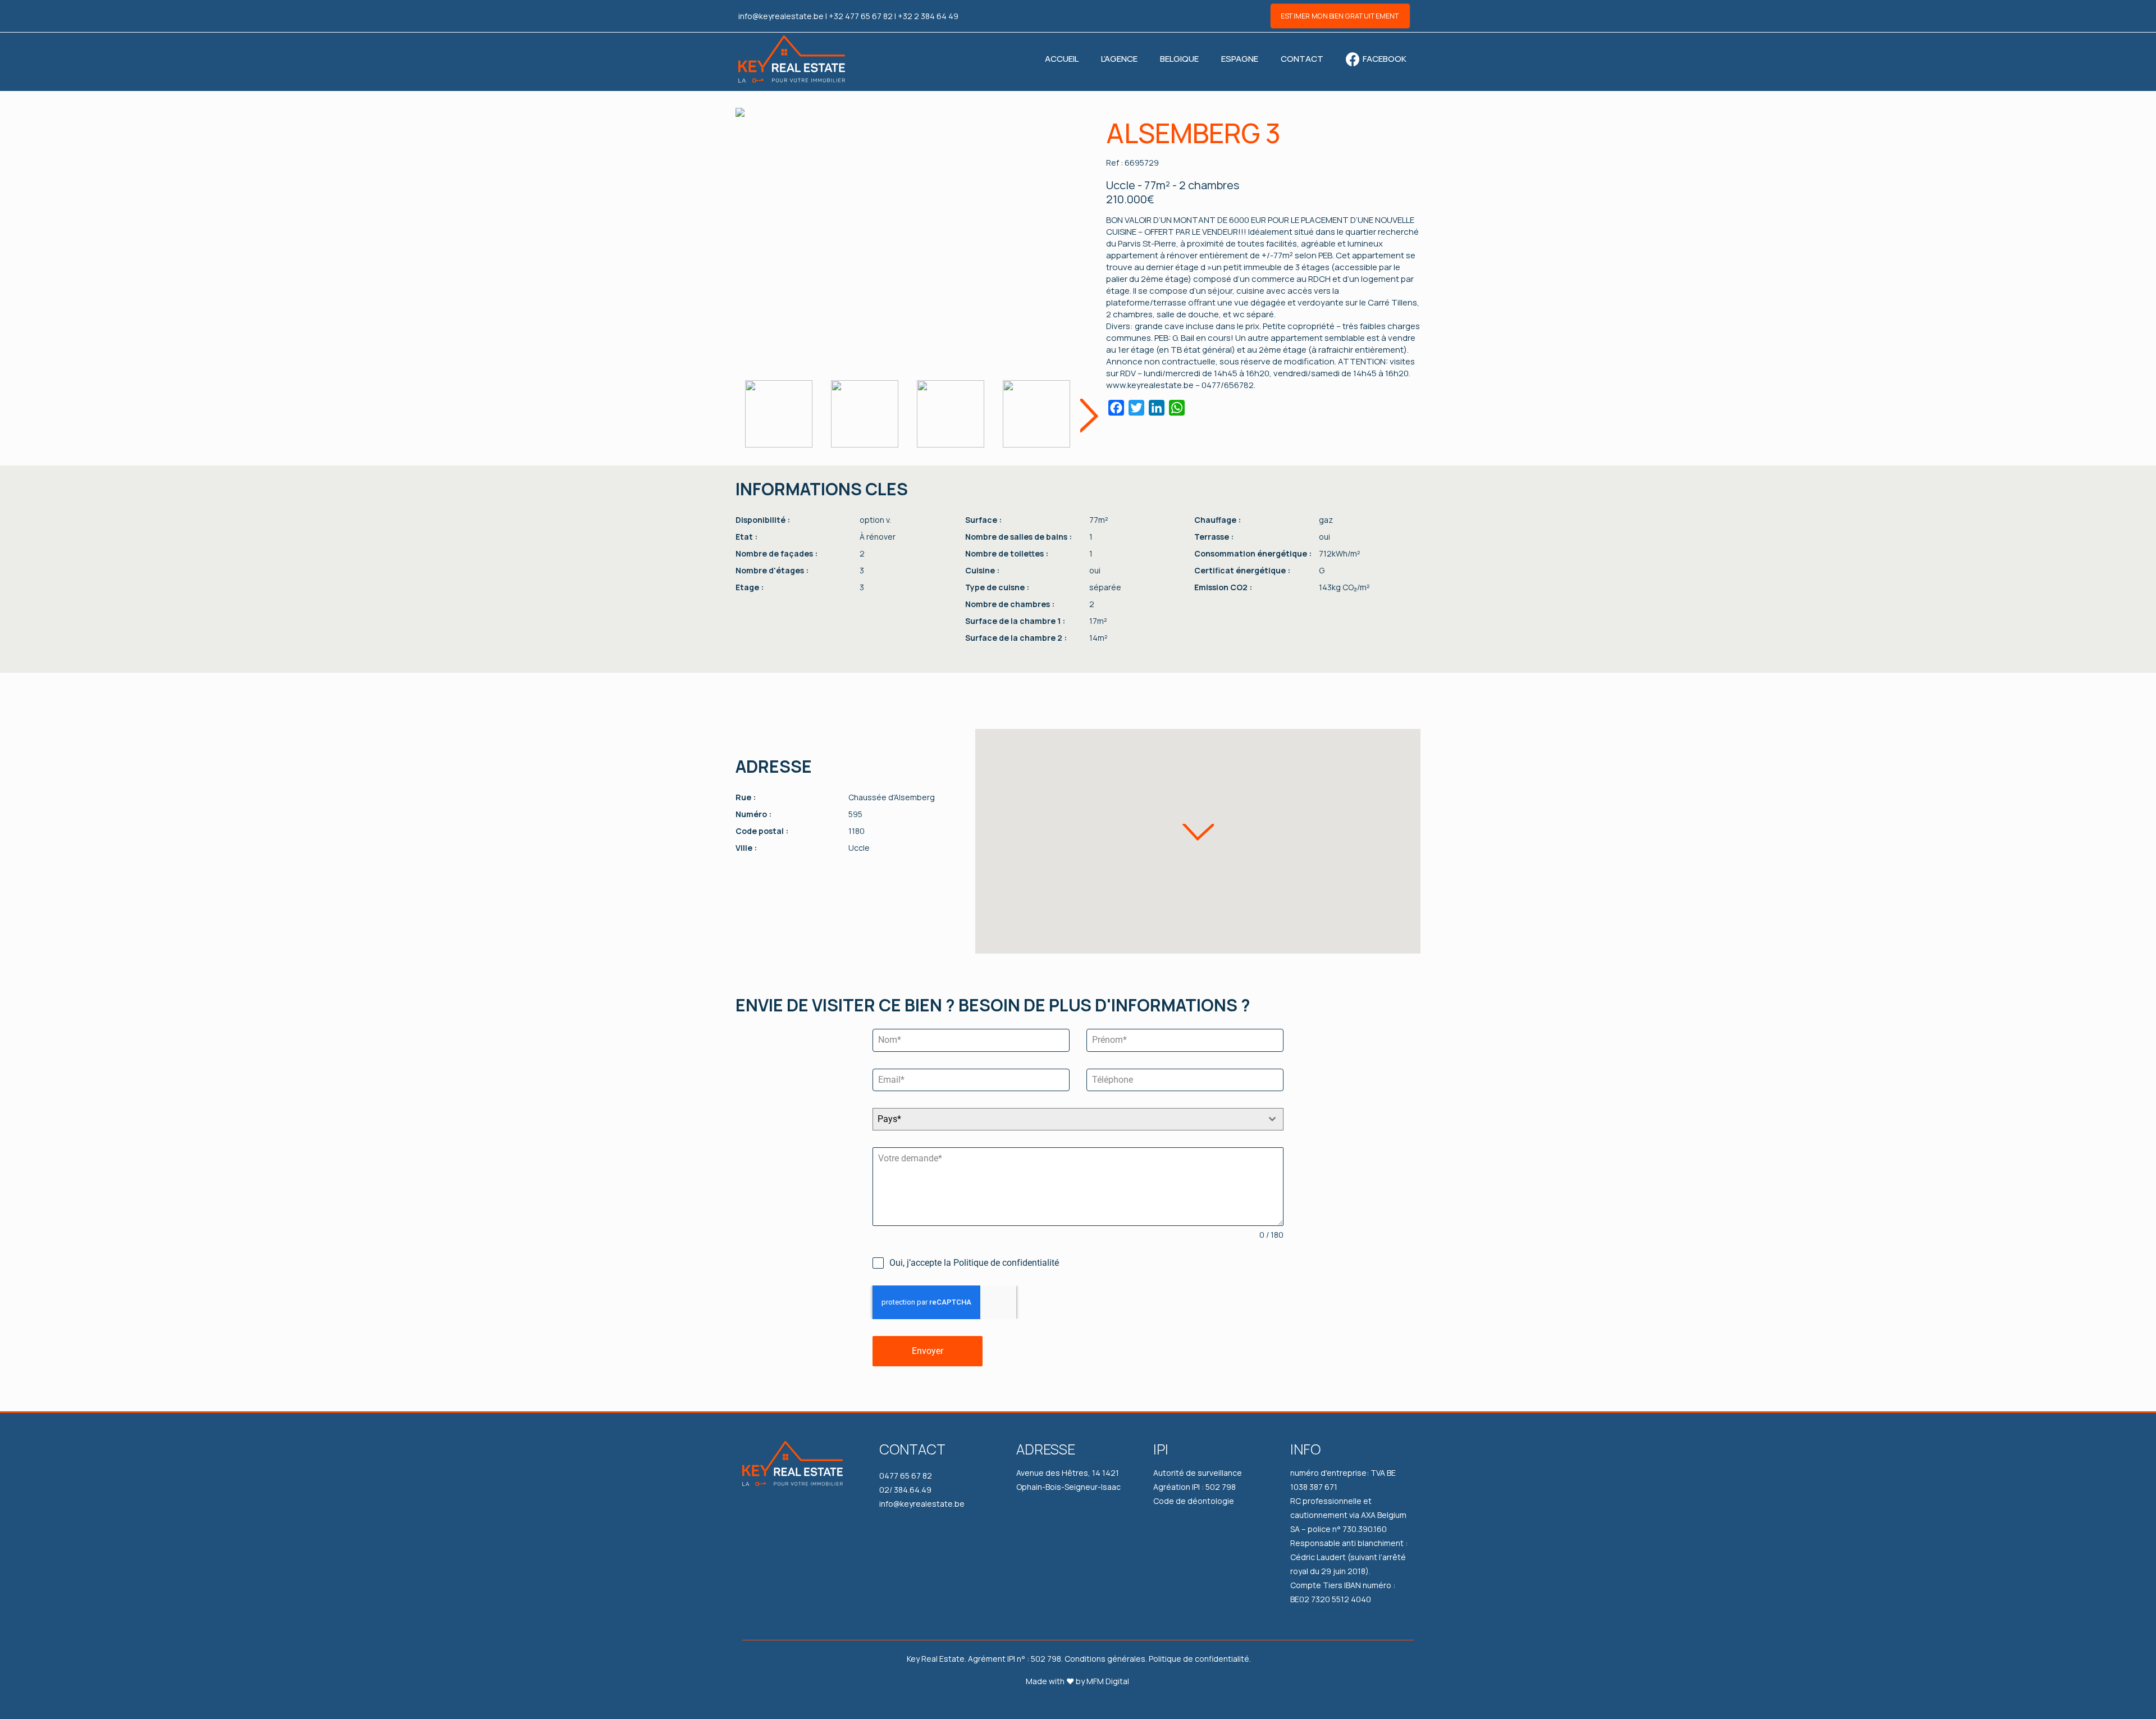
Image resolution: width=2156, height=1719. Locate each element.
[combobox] (1078, 1119)
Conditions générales (1105, 1659)
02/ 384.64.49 (905, 1490)
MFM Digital (1108, 1681)
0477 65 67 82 (906, 1476)
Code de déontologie (1194, 1501)
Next (1089, 415)
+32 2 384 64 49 (928, 16)
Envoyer (928, 1351)
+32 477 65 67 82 (861, 16)
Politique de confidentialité (1199, 1659)
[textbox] (1067, 1119)
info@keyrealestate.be (781, 16)
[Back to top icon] (2110, 1701)
